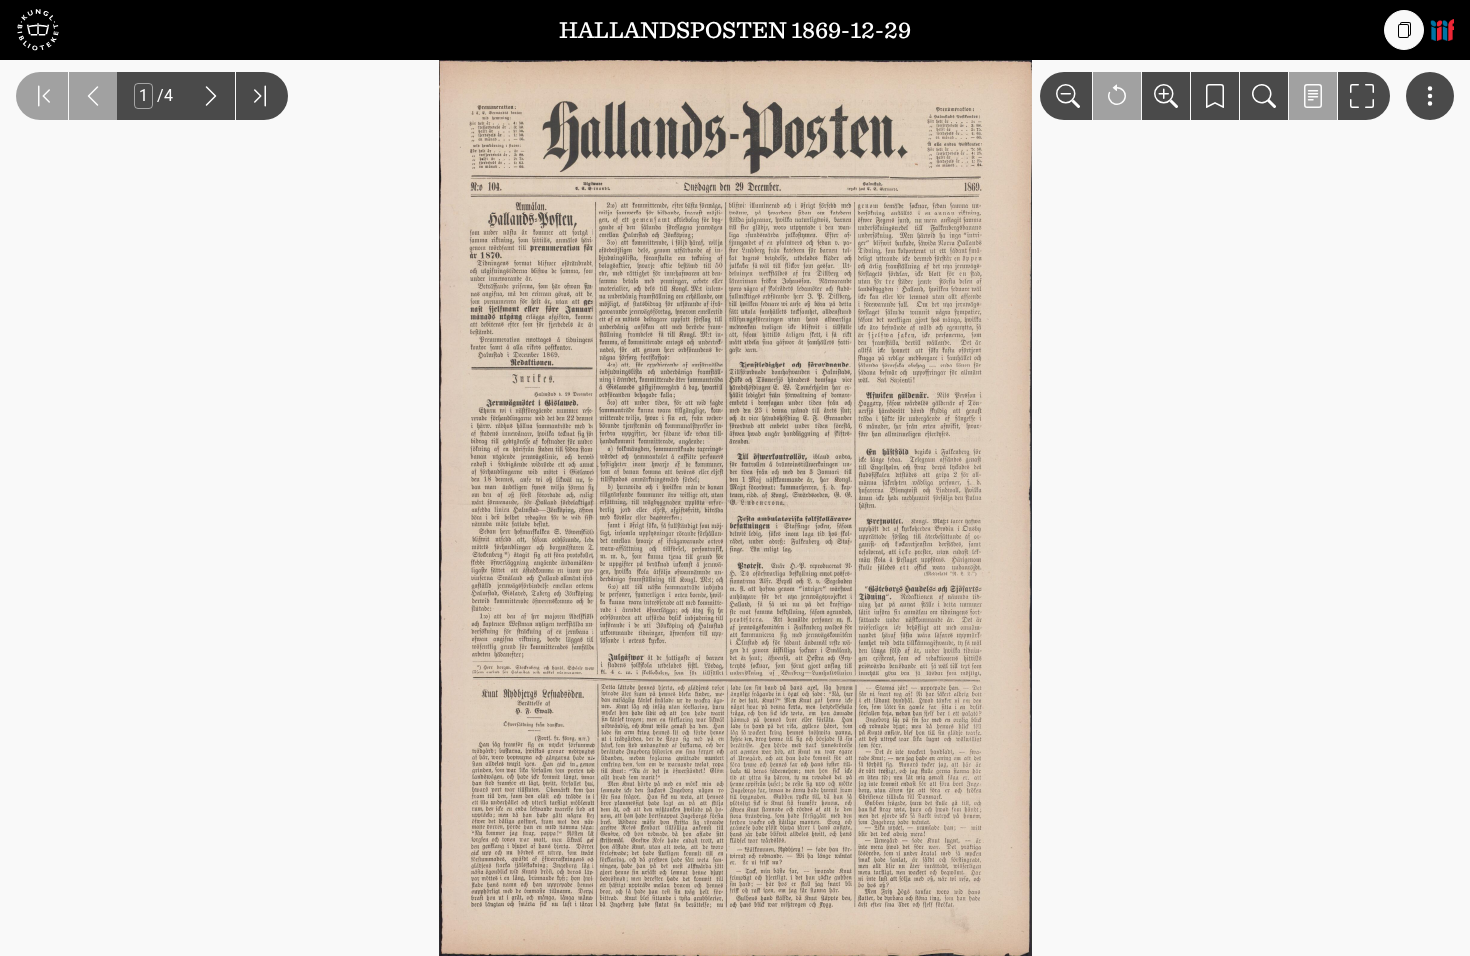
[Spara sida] (1215, 96)
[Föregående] (93, 96)
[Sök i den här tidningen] (1264, 96)
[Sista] (262, 96)
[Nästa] (211, 96)
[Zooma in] (1166, 96)
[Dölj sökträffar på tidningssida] (1313, 96)
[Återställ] (1117, 96)
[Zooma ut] (1066, 96)
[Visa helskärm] (1364, 96)
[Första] (42, 96)
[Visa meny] (1430, 96)
